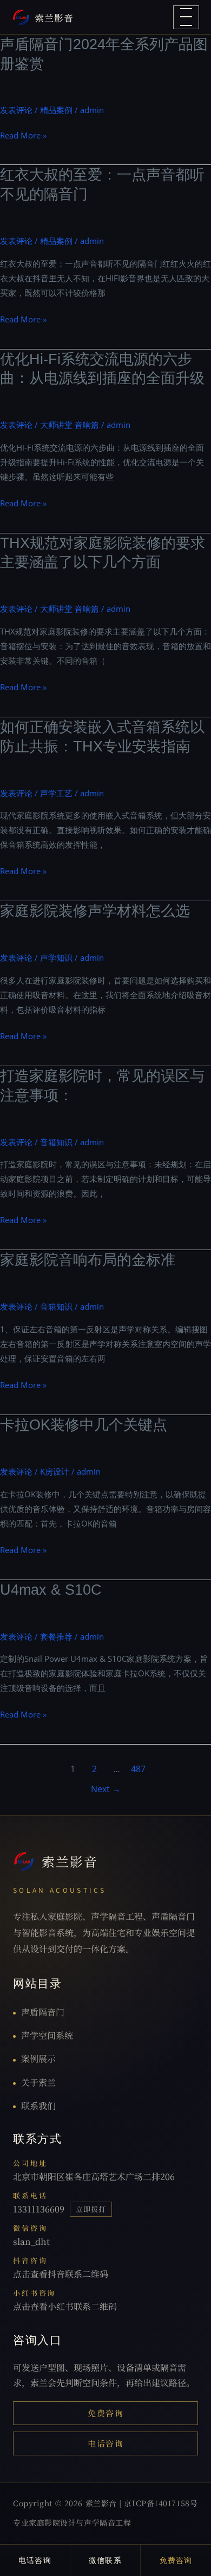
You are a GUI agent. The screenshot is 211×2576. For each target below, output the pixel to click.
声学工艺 (56, 793)
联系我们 (38, 2106)
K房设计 (55, 1471)
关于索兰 (38, 2082)
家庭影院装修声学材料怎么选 (95, 911)
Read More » (23, 136)
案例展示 (38, 2059)
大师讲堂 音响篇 (70, 425)
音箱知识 (56, 1142)
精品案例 (56, 110)
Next (106, 1789)
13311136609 (39, 2209)
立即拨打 (91, 2209)
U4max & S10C (51, 1590)
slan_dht (31, 2241)
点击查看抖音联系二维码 (61, 2274)
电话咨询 (105, 2443)
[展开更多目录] (186, 17)
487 (138, 1769)
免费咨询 (105, 2413)
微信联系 (105, 2560)
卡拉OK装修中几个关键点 (84, 1425)
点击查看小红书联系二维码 (65, 2306)
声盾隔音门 (43, 2012)
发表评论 (16, 110)
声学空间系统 (47, 2035)
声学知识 (56, 957)
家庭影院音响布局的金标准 (88, 1260)
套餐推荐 (56, 1636)
